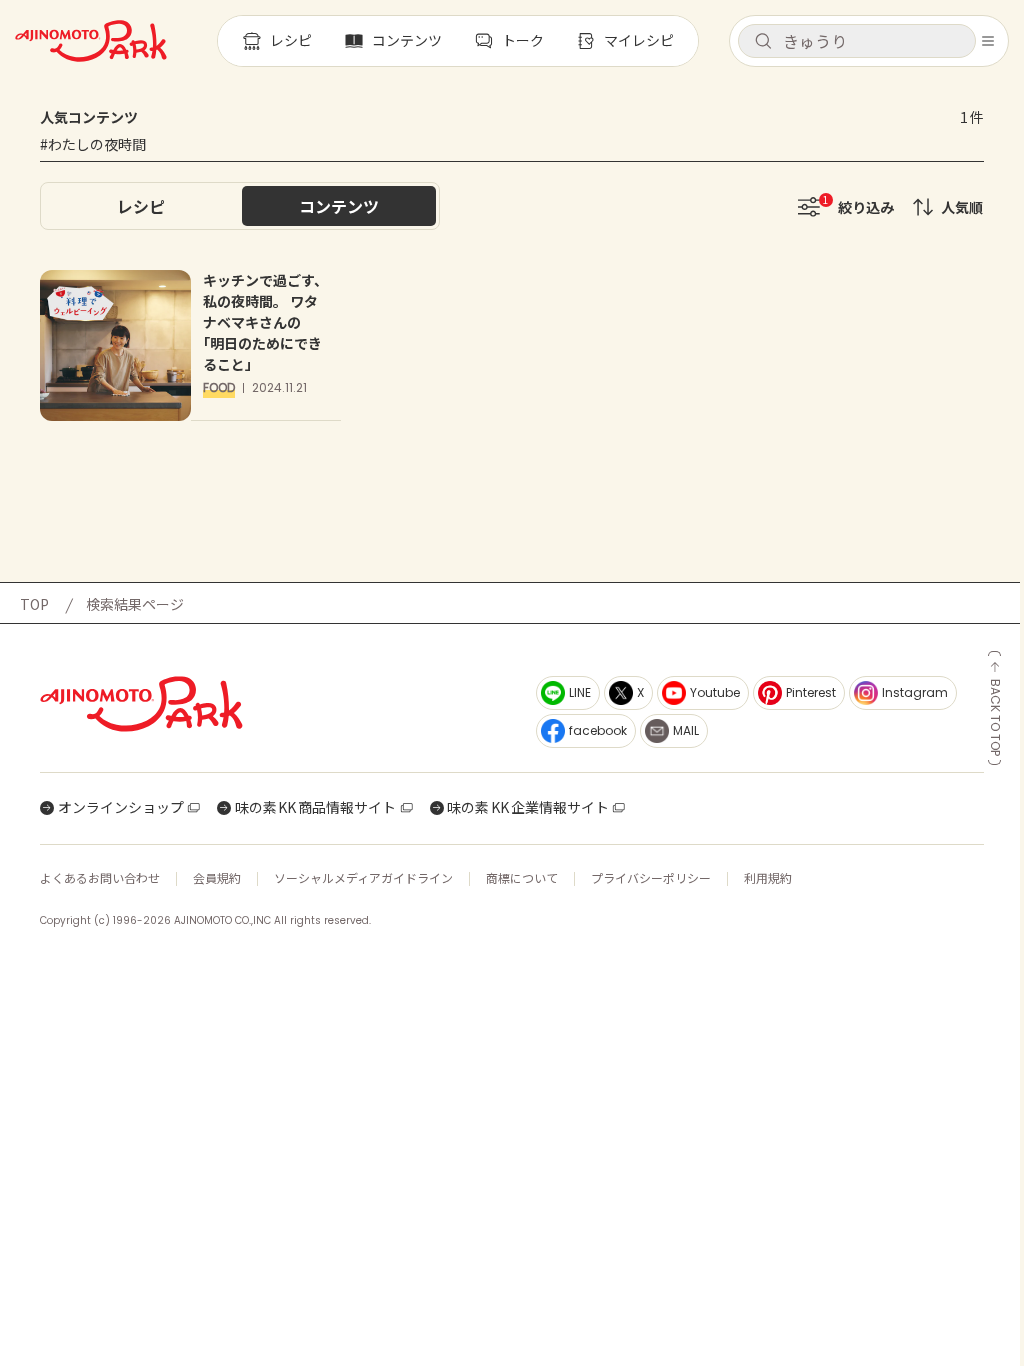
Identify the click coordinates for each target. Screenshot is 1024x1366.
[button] (857, 41)
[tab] (141, 206)
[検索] (763, 42)
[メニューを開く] (988, 41)
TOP (34, 604)
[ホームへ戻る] (91, 41)
